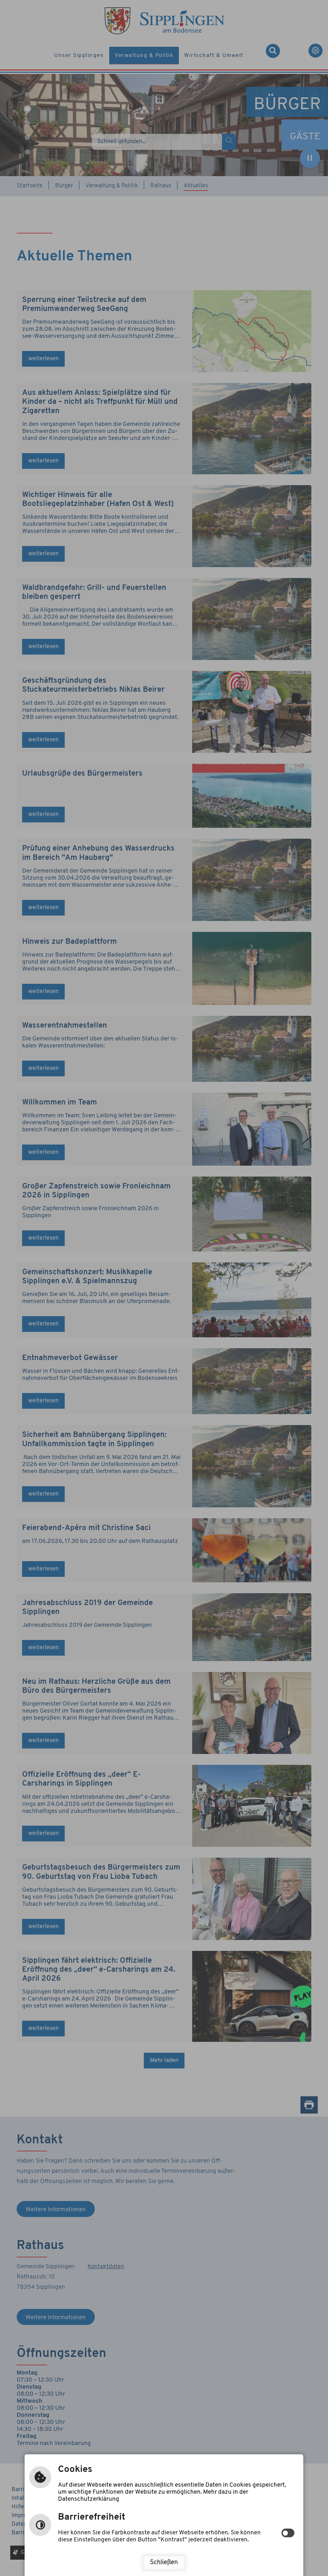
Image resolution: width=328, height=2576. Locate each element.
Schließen (164, 2563)
